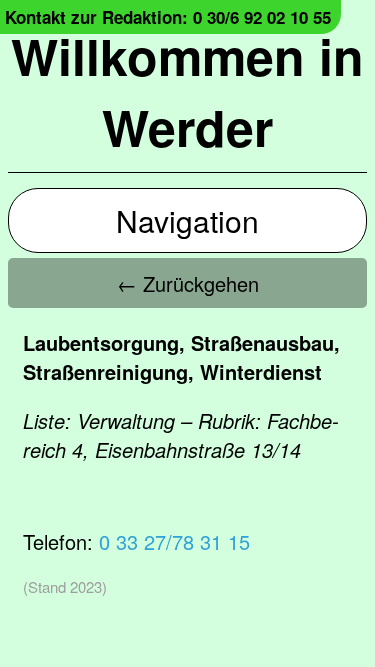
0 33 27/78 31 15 (174, 541)
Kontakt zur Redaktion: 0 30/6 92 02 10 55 (168, 17)
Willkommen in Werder (187, 91)
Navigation (187, 220)
